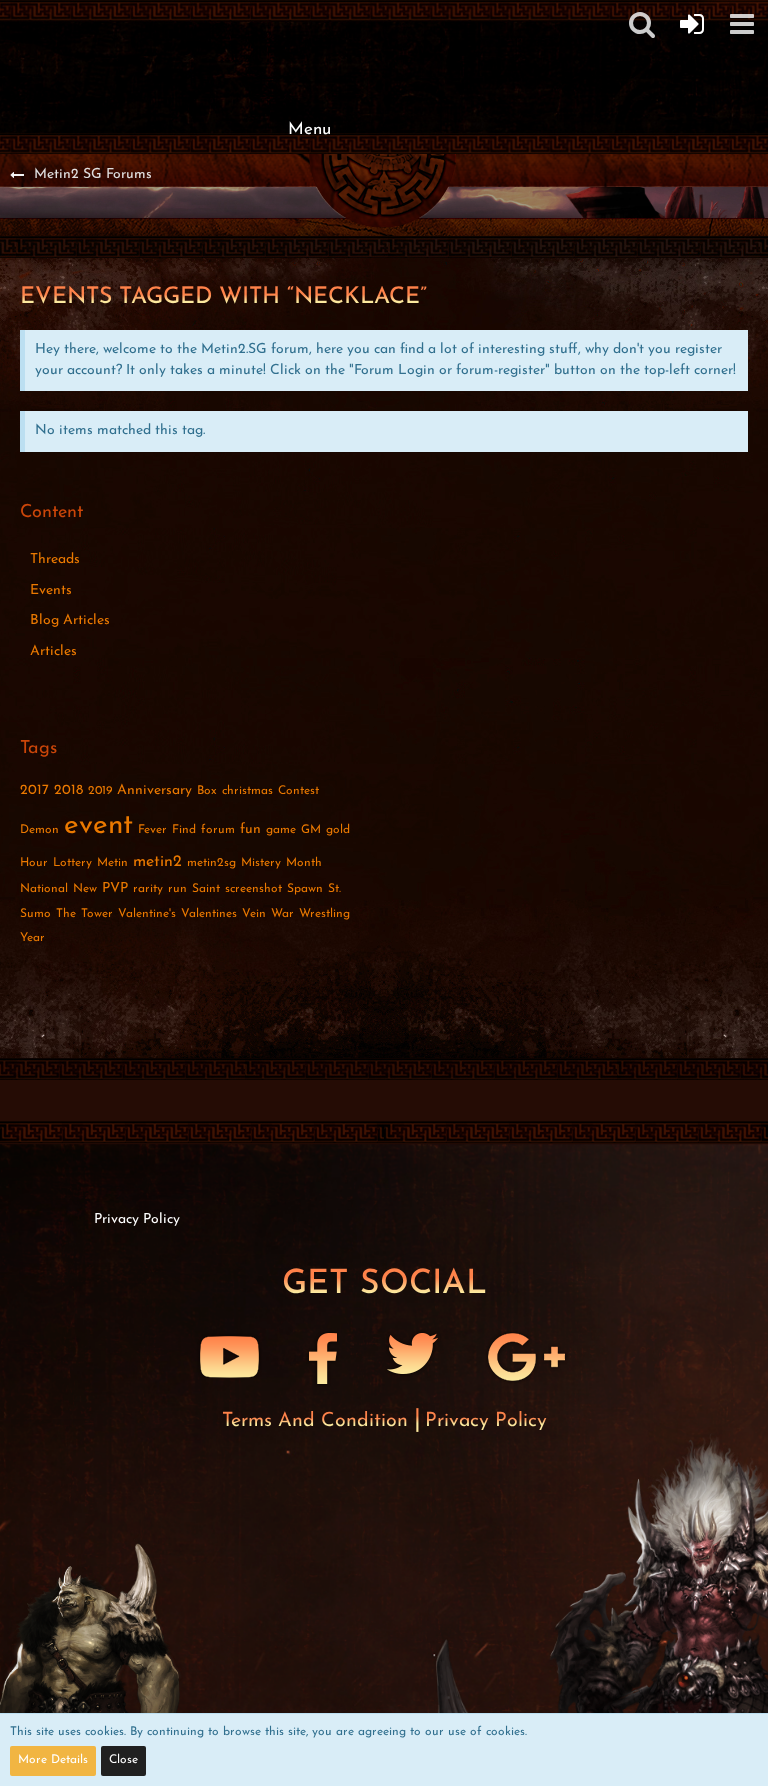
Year (32, 938)
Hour (34, 863)
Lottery (72, 863)
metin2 (157, 862)
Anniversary (154, 790)
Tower (97, 914)
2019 (100, 791)
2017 (34, 790)
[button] (742, 24)
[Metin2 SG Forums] (309, 20)
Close (123, 1760)
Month (304, 863)
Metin (112, 863)
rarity (148, 889)
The (66, 914)
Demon (39, 830)
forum (218, 830)
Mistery (261, 863)
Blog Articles (70, 620)
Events (51, 590)
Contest (298, 791)
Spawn (305, 889)
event (98, 826)
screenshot (253, 889)
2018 (68, 790)
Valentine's (147, 914)
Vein (254, 914)
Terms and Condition (318, 1421)
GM (311, 830)
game (281, 830)
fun (250, 829)
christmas (247, 791)
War (282, 914)
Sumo (35, 914)
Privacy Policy (486, 1421)
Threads (55, 559)
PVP (115, 888)
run (177, 889)
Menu (309, 129)
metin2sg (211, 863)
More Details (53, 1760)
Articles (53, 651)
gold (338, 830)
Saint (206, 889)
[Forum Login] (692, 24)
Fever (152, 830)
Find (184, 830)
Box (207, 791)
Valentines (209, 914)
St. (334, 889)
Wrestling (324, 914)
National (44, 889)
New (85, 889)
